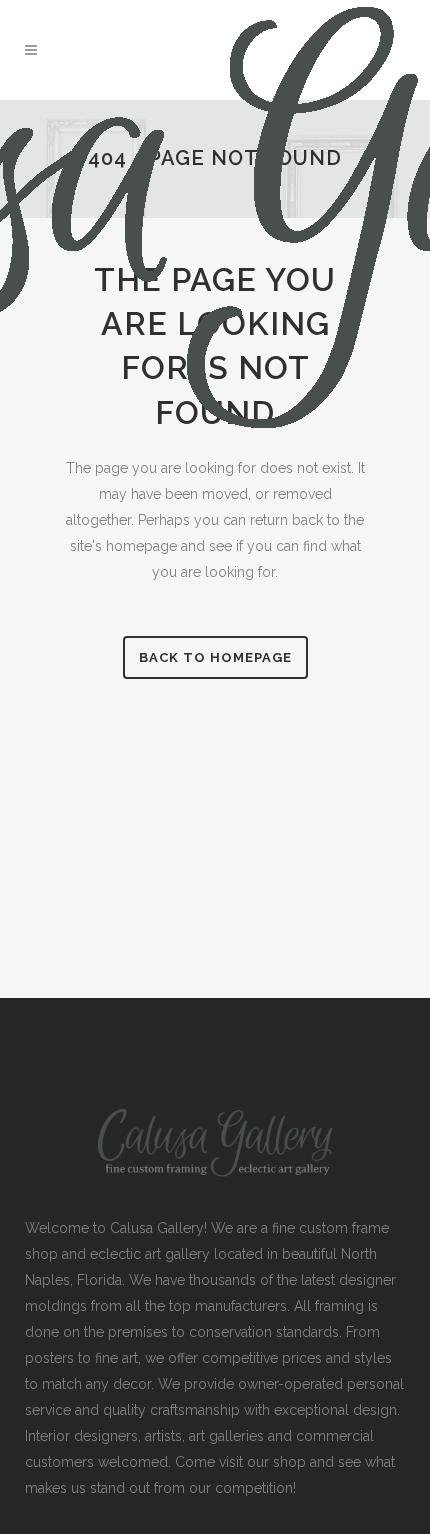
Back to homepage (215, 657)
